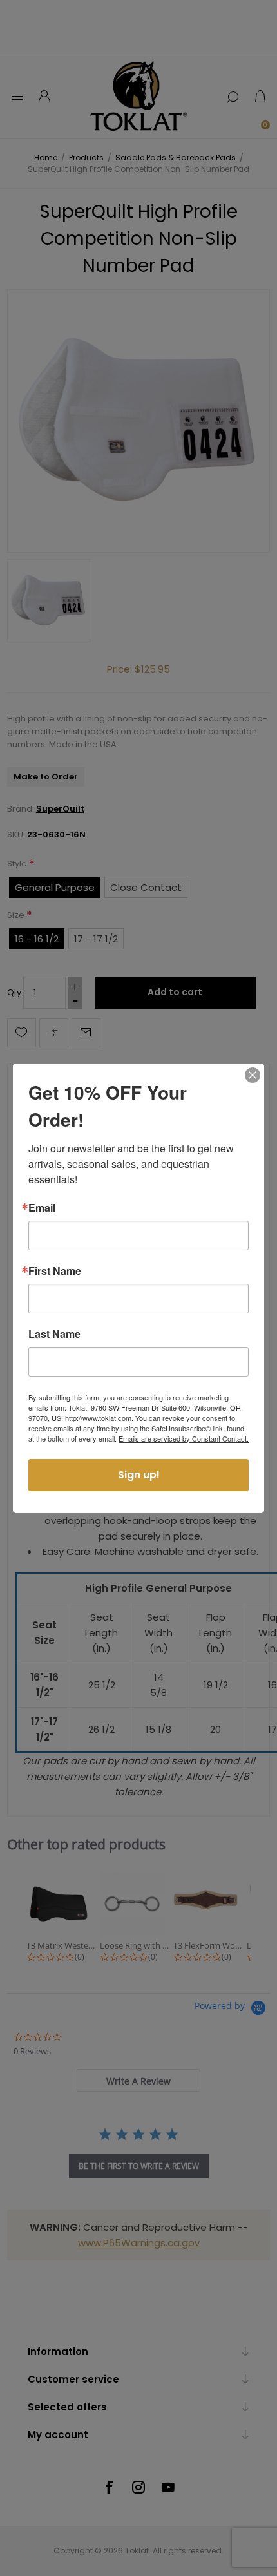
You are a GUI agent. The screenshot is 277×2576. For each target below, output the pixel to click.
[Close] (253, 1075)
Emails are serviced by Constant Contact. (184, 1438)
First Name (55, 1271)
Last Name (54, 1334)
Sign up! (139, 1475)
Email (42, 1208)
